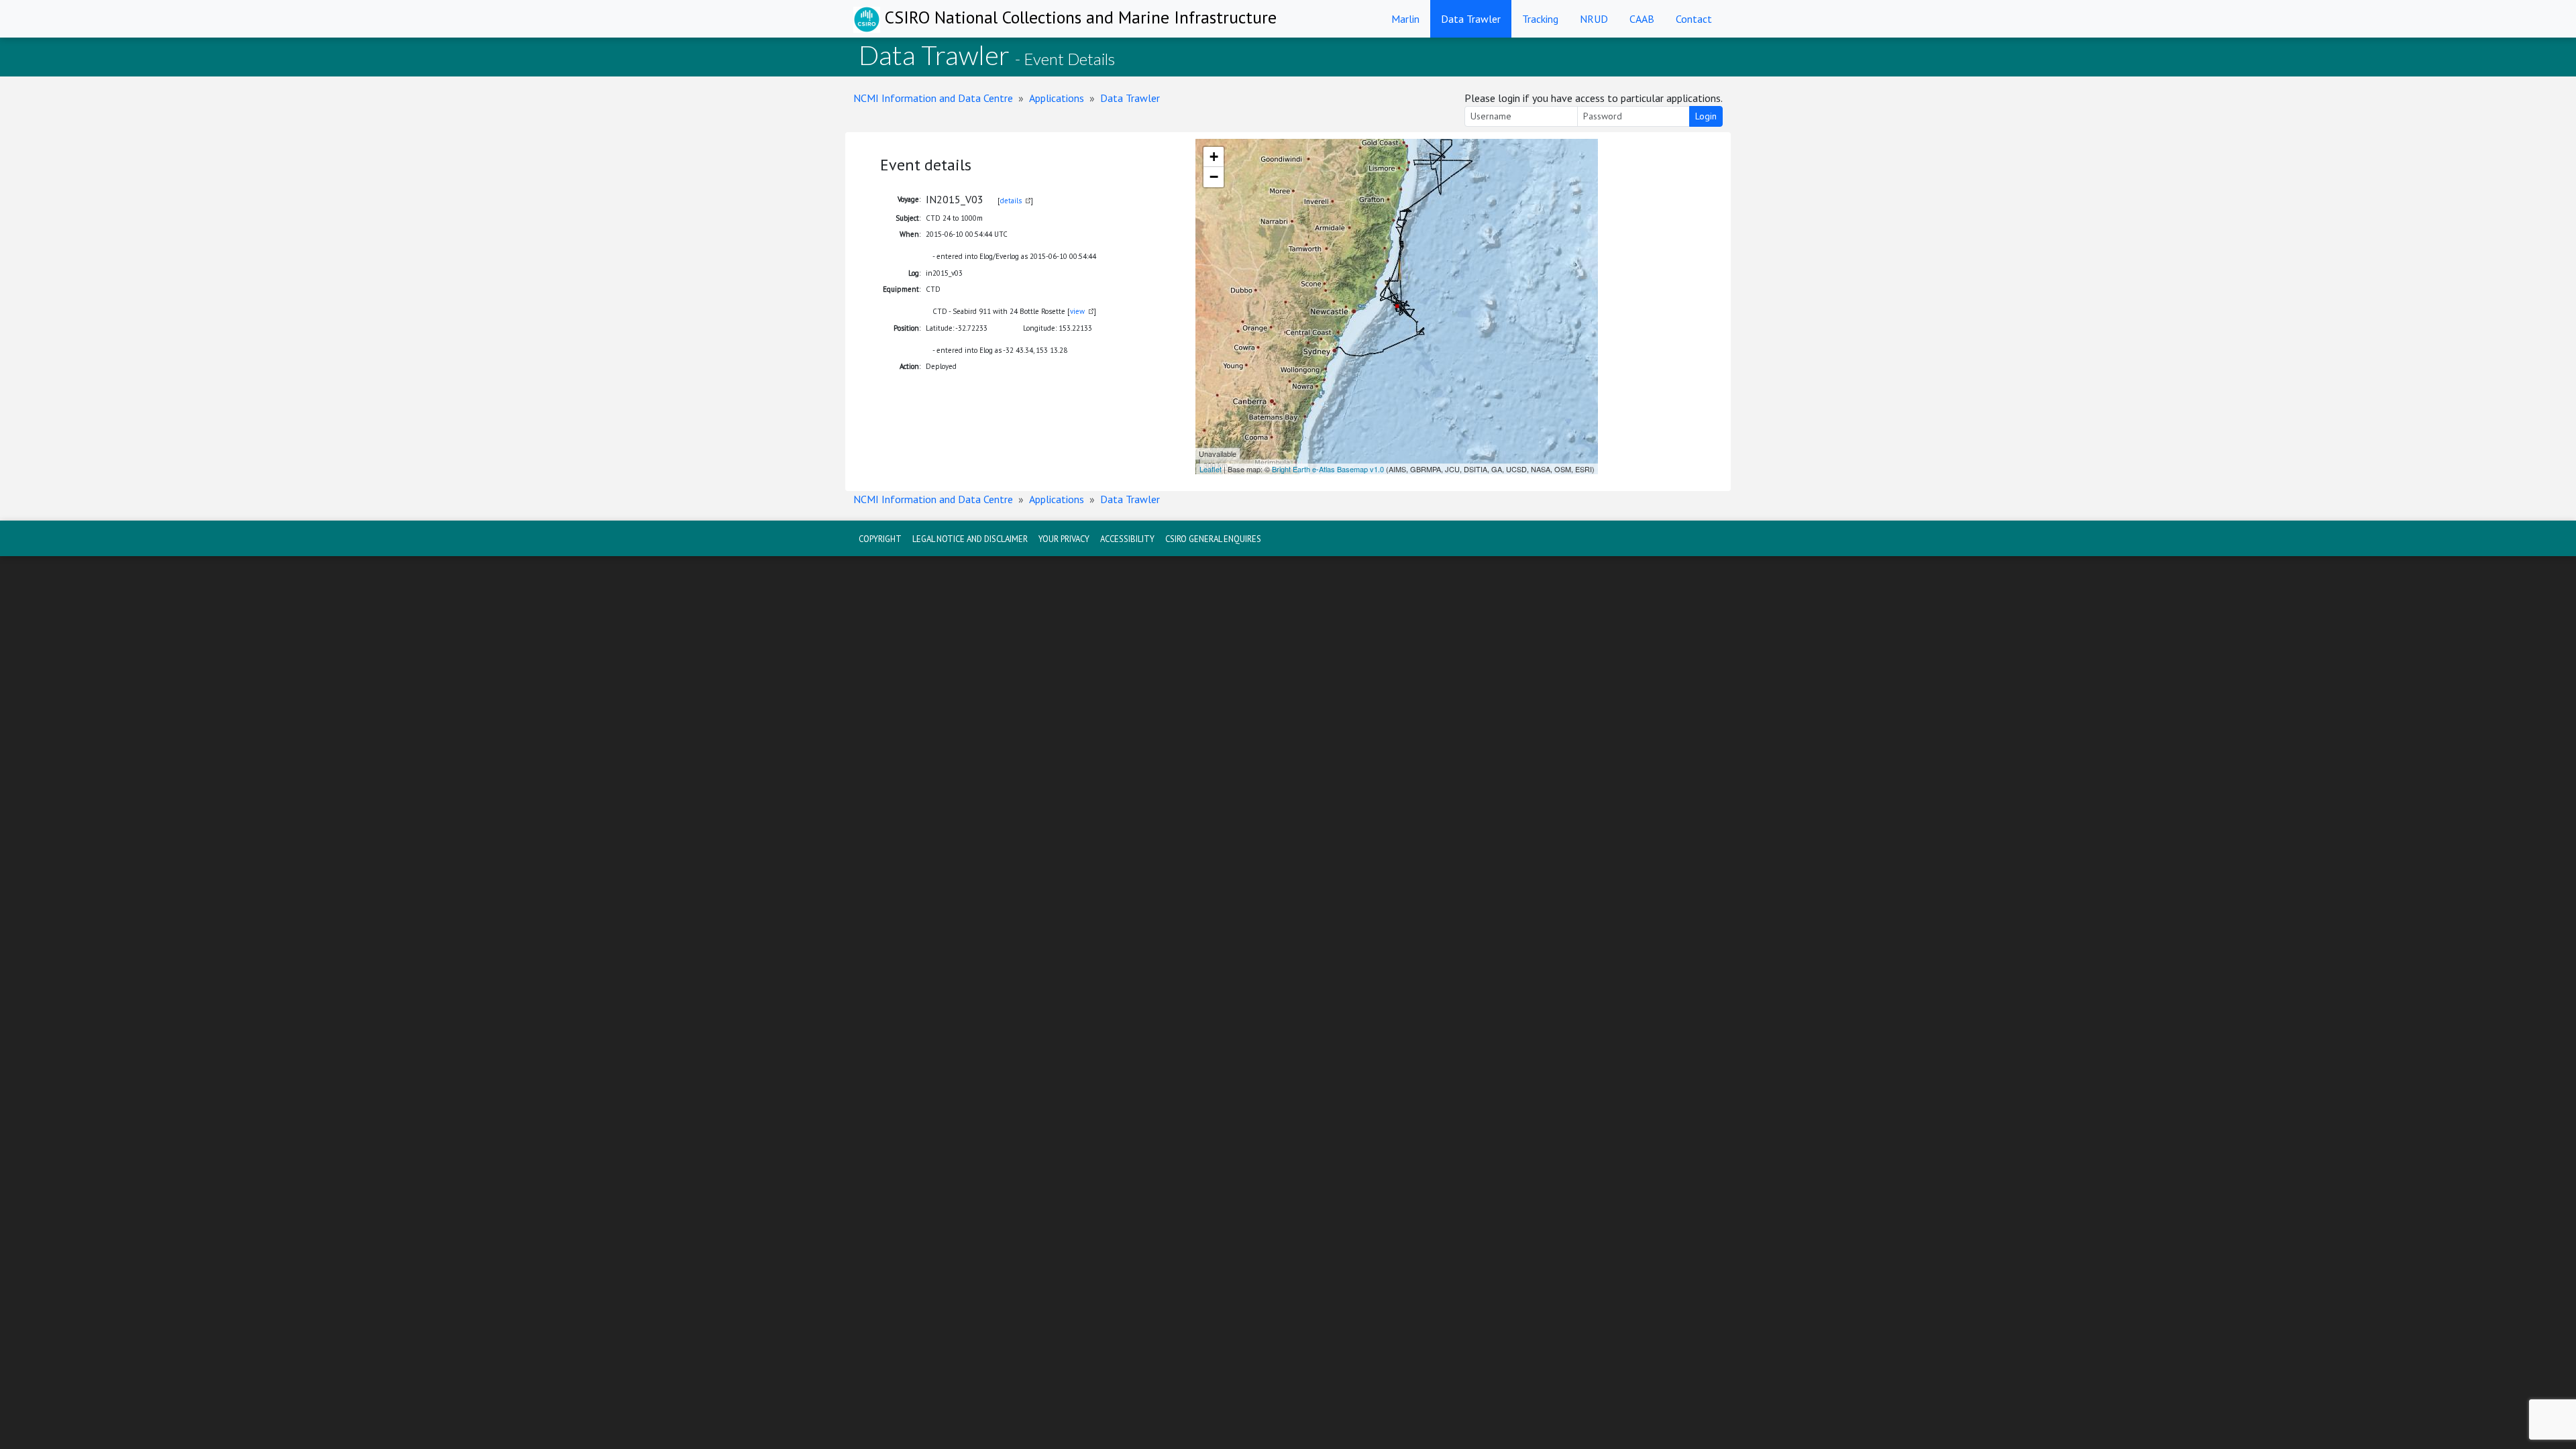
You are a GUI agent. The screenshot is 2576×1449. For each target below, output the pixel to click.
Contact (1694, 19)
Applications (1057, 98)
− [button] (1214, 177)
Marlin (1405, 19)
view (1077, 311)
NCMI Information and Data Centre (933, 98)
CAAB (1642, 19)
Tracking (1540, 19)
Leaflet (1211, 469)
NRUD (1594, 19)
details (1011, 201)
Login (1706, 116)
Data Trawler (1471, 19)
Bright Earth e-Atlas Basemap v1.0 (1328, 469)
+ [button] (1214, 157)
